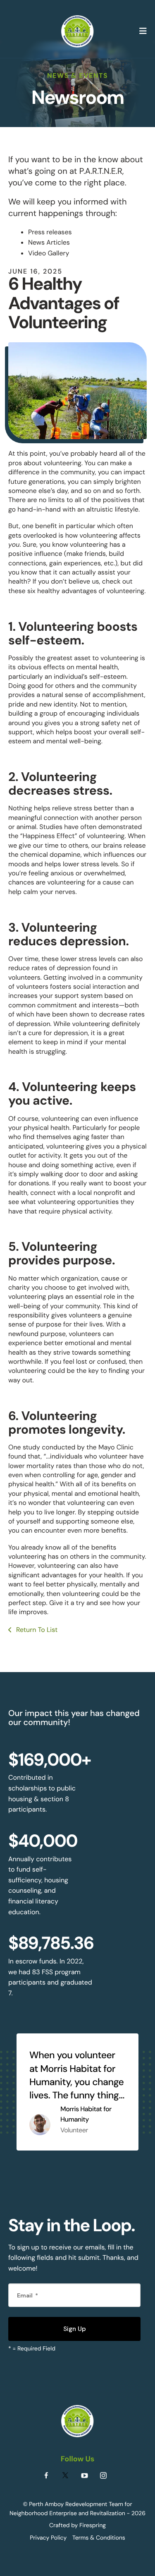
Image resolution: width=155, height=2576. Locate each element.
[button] (143, 31)
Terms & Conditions (99, 2538)
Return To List (36, 1630)
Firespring (93, 2526)
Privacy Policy (48, 2538)
